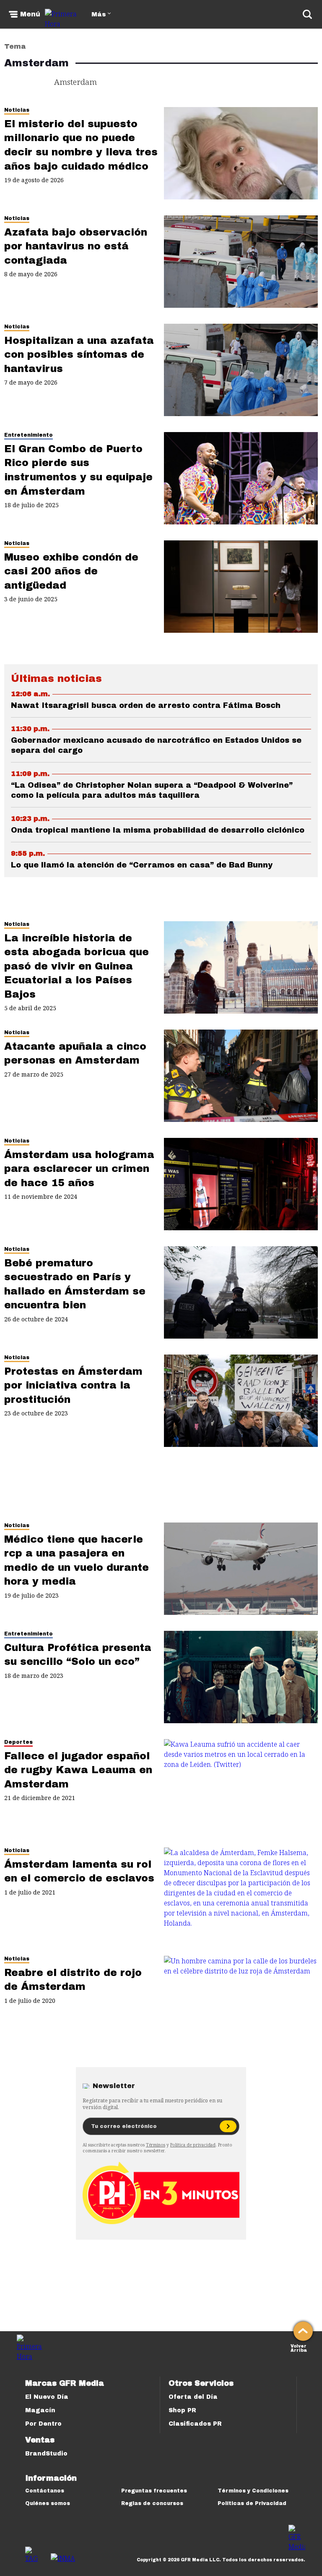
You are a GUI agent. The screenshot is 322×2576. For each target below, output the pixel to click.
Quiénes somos (48, 2503)
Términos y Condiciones (253, 2491)
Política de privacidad (193, 2145)
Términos (156, 2145)
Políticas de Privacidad (252, 2503)
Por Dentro (43, 2424)
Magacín (40, 2410)
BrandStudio (46, 2454)
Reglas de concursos (152, 2503)
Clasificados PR (195, 2424)
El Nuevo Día (47, 2397)
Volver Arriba (299, 2347)
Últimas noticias (56, 679)
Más (99, 14)
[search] (307, 14)
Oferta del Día (193, 2397)
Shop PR (182, 2410)
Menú (30, 14)
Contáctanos (45, 2491)
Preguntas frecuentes (154, 2491)
